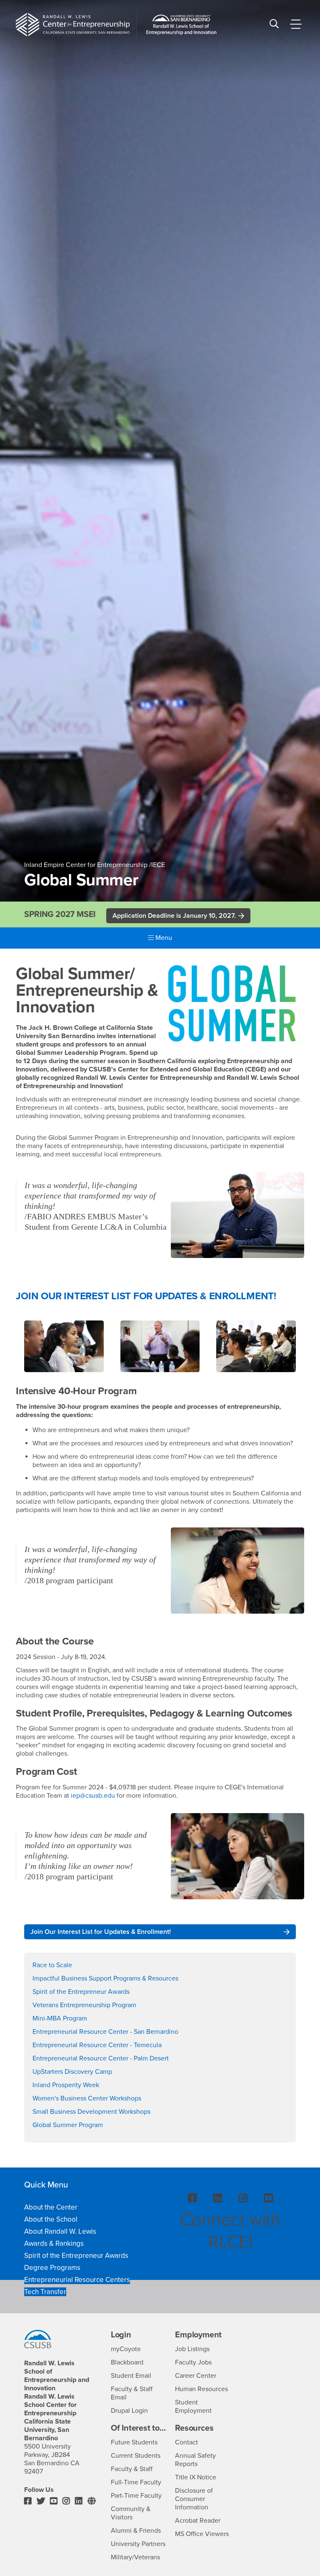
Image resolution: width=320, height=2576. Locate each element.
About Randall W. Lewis (60, 2231)
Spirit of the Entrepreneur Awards (81, 1992)
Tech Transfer (45, 2292)
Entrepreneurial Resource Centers (77, 2280)
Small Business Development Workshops (91, 2112)
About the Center (51, 2207)
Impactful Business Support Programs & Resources (105, 1978)
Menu (163, 938)
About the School (51, 2219)
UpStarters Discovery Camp (72, 2072)
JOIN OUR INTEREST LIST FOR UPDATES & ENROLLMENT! (146, 1296)
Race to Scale (52, 1965)
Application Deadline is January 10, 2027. (174, 916)
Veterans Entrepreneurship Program (84, 2005)
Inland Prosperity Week (66, 2085)
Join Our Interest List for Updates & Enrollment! (101, 1932)
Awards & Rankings (54, 2243)
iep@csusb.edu (93, 1796)
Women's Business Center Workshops (87, 2098)
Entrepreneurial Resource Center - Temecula (97, 2045)
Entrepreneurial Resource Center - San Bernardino (105, 2032)
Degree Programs (52, 2268)
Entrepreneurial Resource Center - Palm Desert (101, 2058)
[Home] (72, 25)
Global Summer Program (68, 2125)
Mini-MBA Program (60, 2018)
